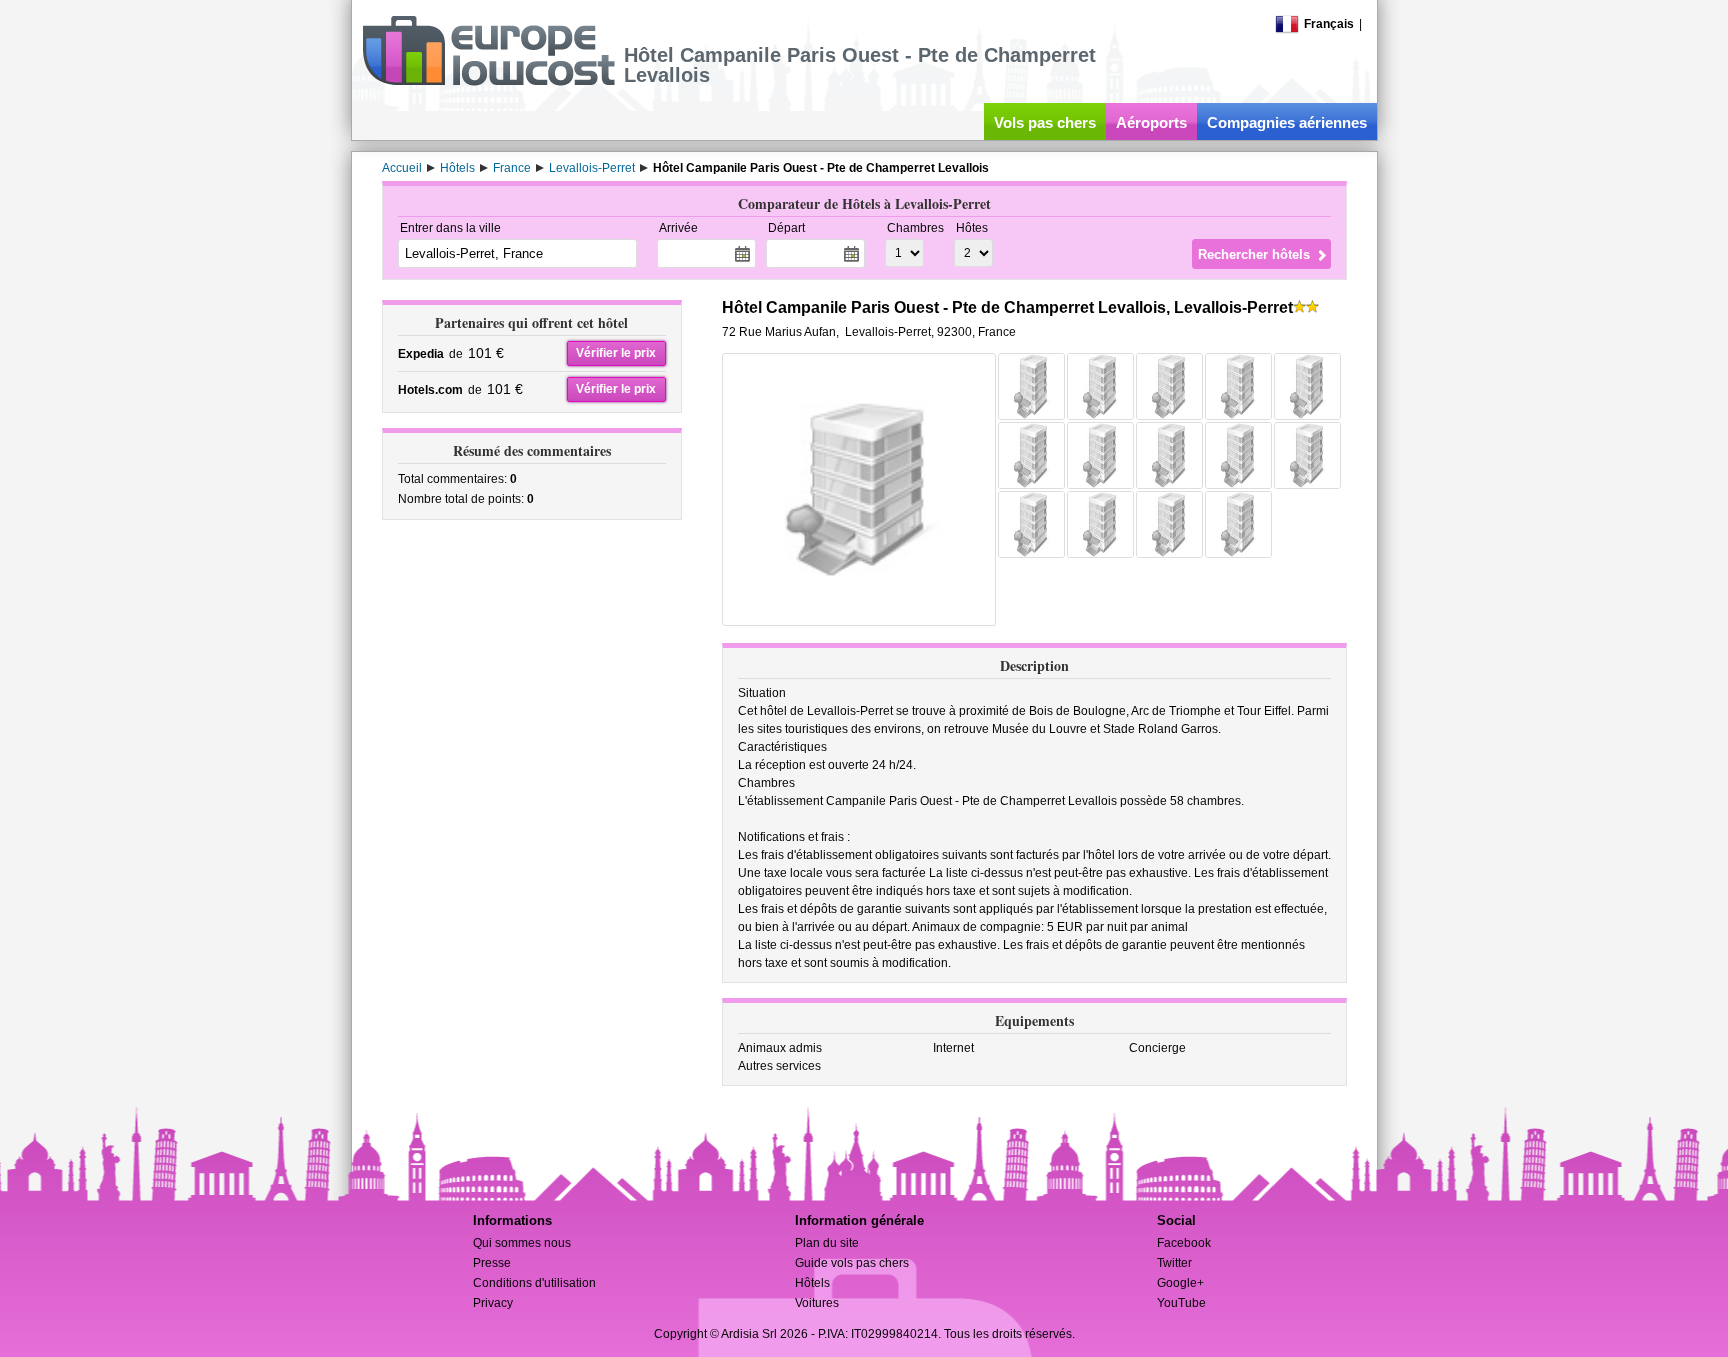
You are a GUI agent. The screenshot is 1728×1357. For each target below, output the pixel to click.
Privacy (493, 1303)
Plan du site (827, 1243)
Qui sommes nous (522, 1243)
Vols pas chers (1045, 122)
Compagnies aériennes (1287, 122)
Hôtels (812, 1283)
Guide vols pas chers (852, 1263)
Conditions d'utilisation (534, 1283)
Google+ (1180, 1283)
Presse (492, 1263)
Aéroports (1151, 122)
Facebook (1184, 1243)
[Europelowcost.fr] (488, 82)
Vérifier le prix (616, 353)
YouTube (1181, 1303)
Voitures (817, 1303)
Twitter (1174, 1263)
